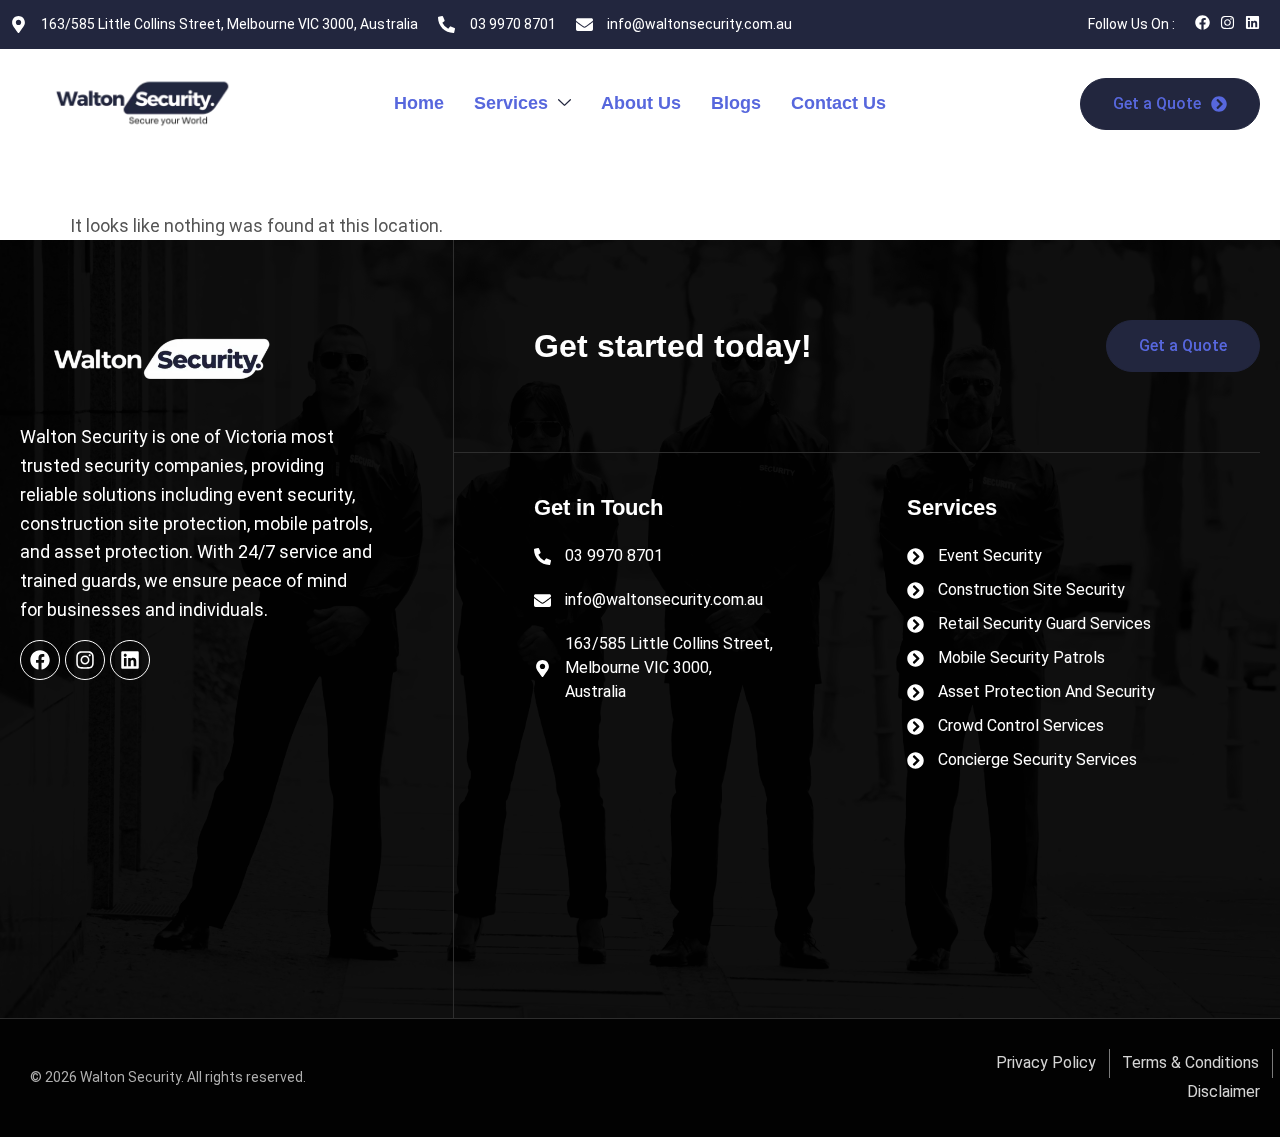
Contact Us (838, 103)
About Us (641, 103)
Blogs (736, 103)
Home (419, 103)
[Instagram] (1227, 22)
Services (511, 103)
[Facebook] (1202, 22)
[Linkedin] (1252, 22)
